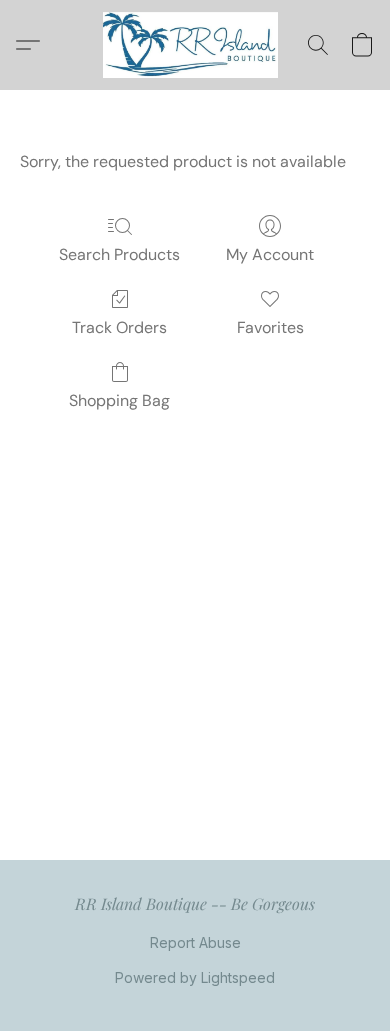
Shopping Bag (119, 400)
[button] (195, 45)
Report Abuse (195, 942)
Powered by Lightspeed (195, 977)
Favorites (270, 327)
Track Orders (119, 327)
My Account (270, 254)
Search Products (119, 254)
